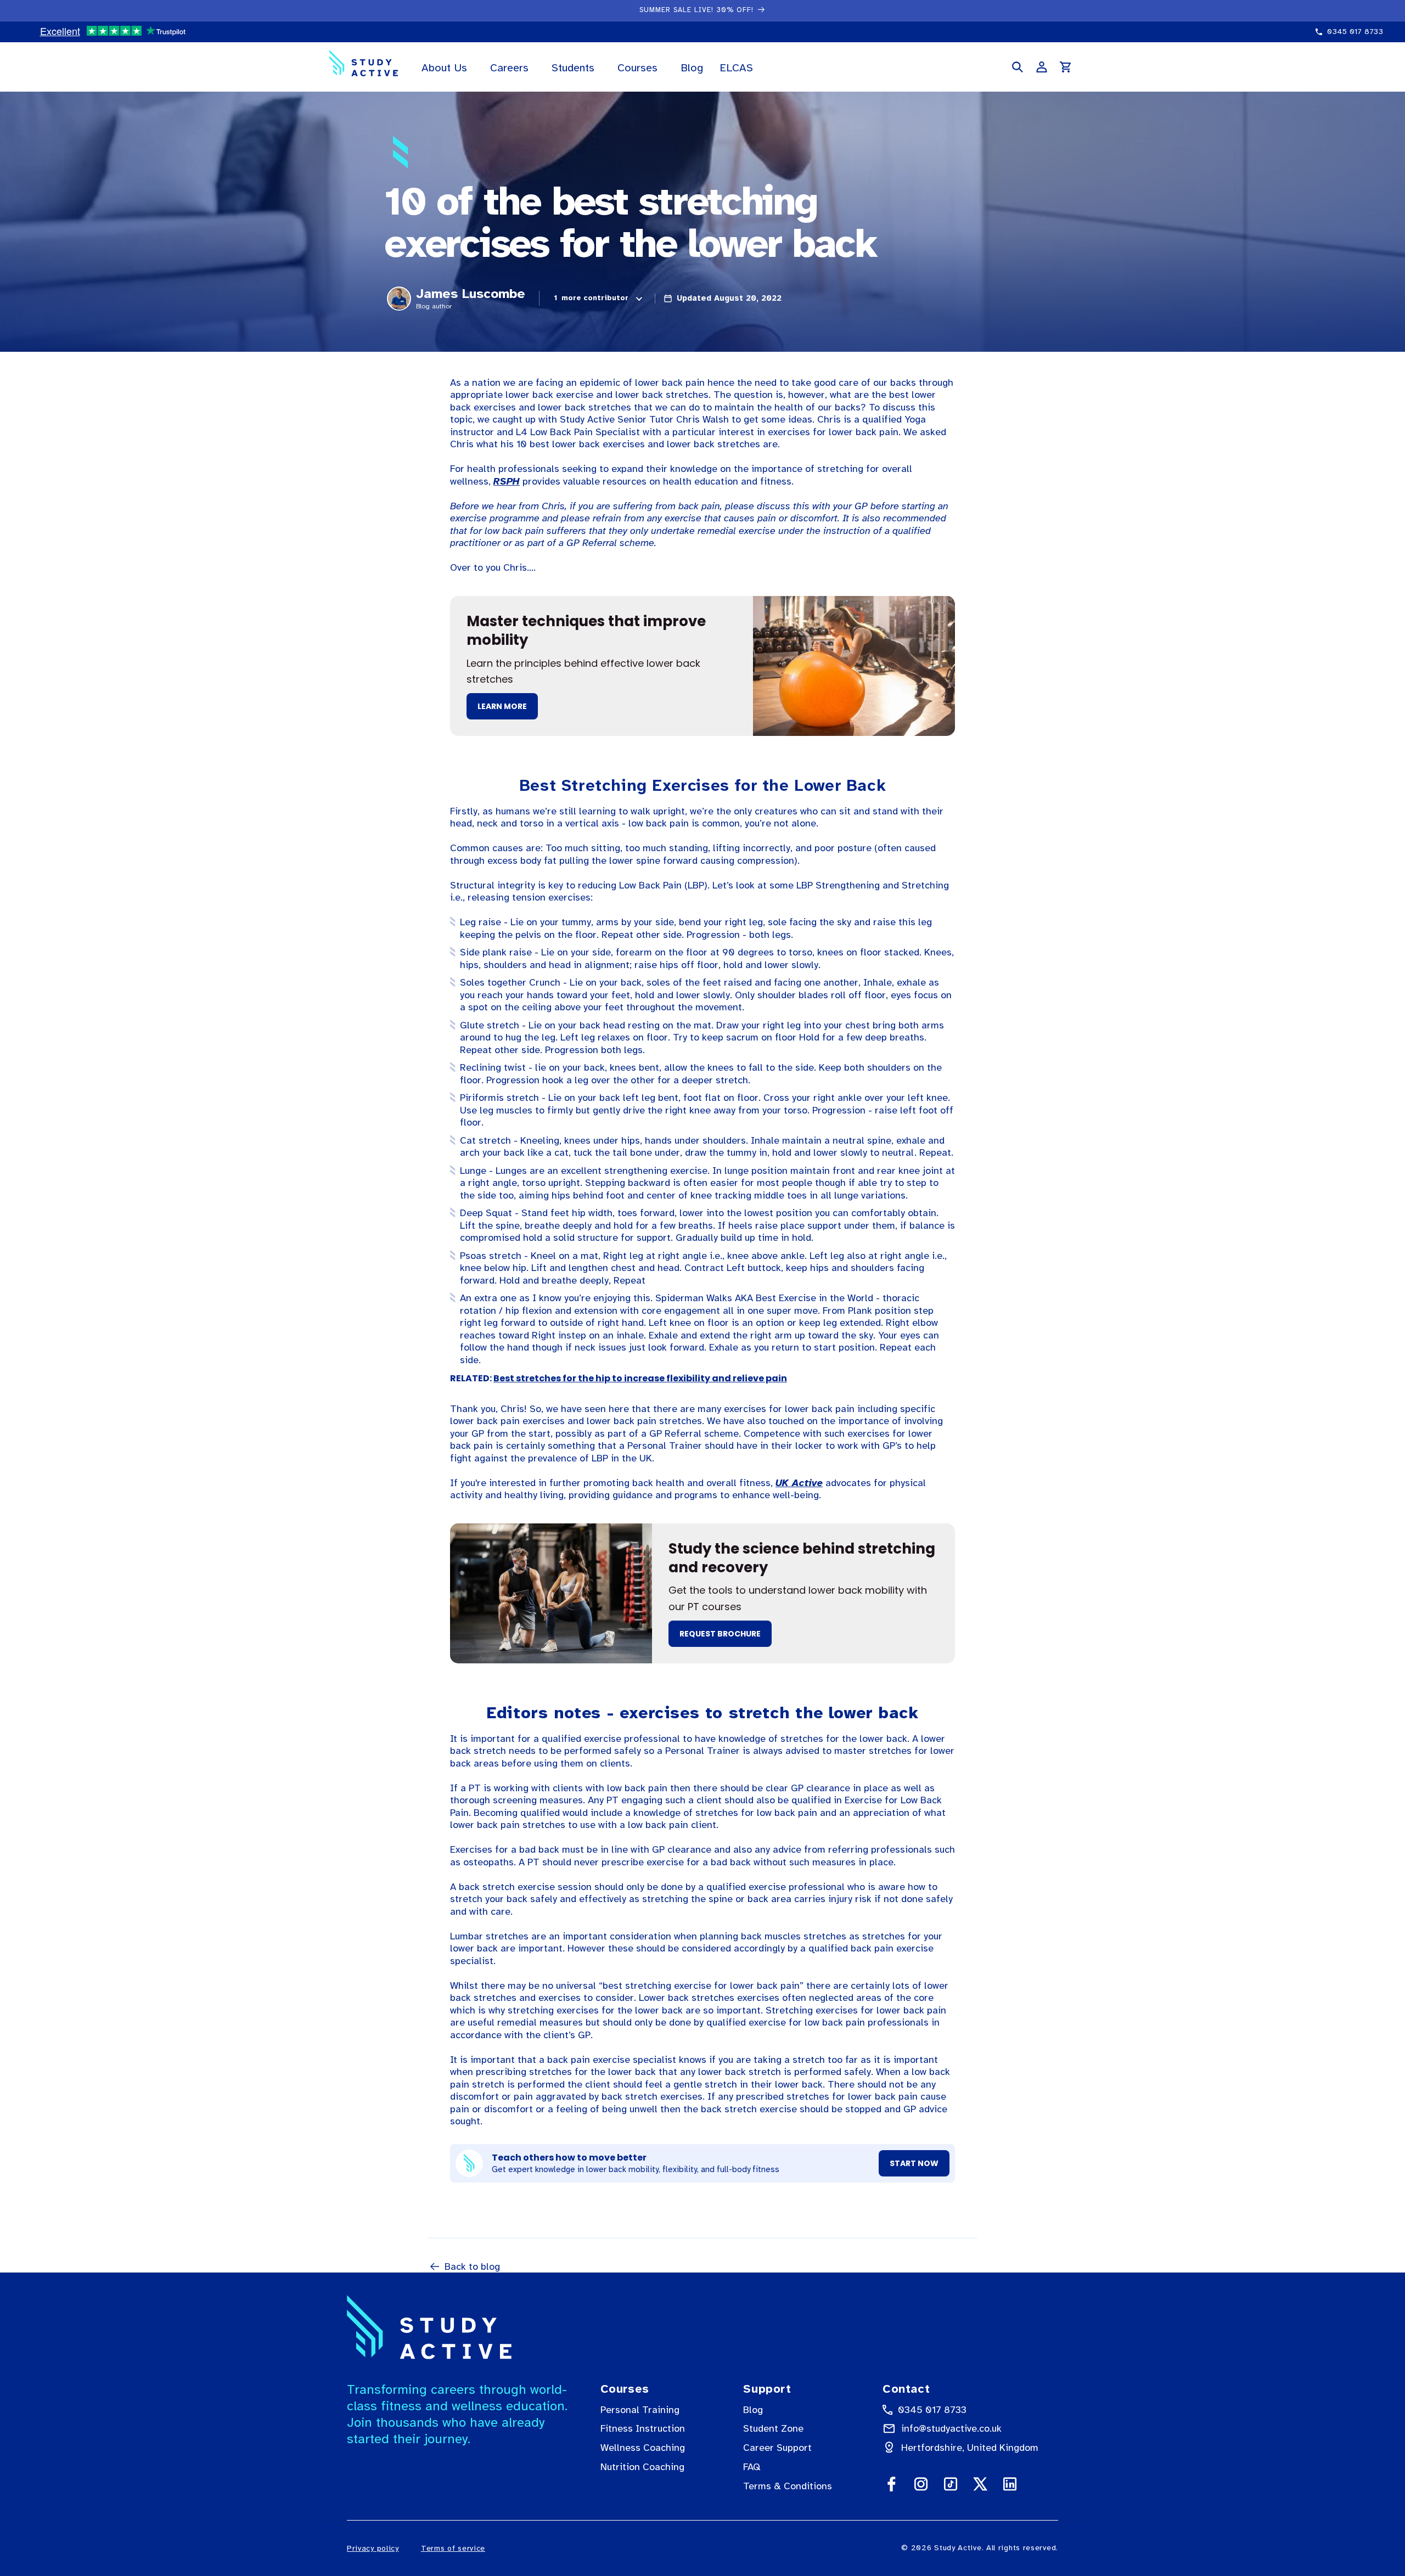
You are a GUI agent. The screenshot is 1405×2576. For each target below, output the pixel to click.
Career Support (777, 2448)
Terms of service (453, 2548)
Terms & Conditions (788, 2486)
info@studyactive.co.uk (951, 2428)
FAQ (752, 2467)
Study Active (958, 2548)
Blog (753, 2410)
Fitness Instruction (643, 2428)
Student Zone (773, 2428)
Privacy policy (373, 2548)
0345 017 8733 (932, 2410)
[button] (448, 67)
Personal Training (640, 2410)
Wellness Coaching (643, 2448)
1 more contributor (591, 298)
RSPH (507, 481)
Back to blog (472, 2266)
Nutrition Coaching (642, 2467)
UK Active (799, 1483)
